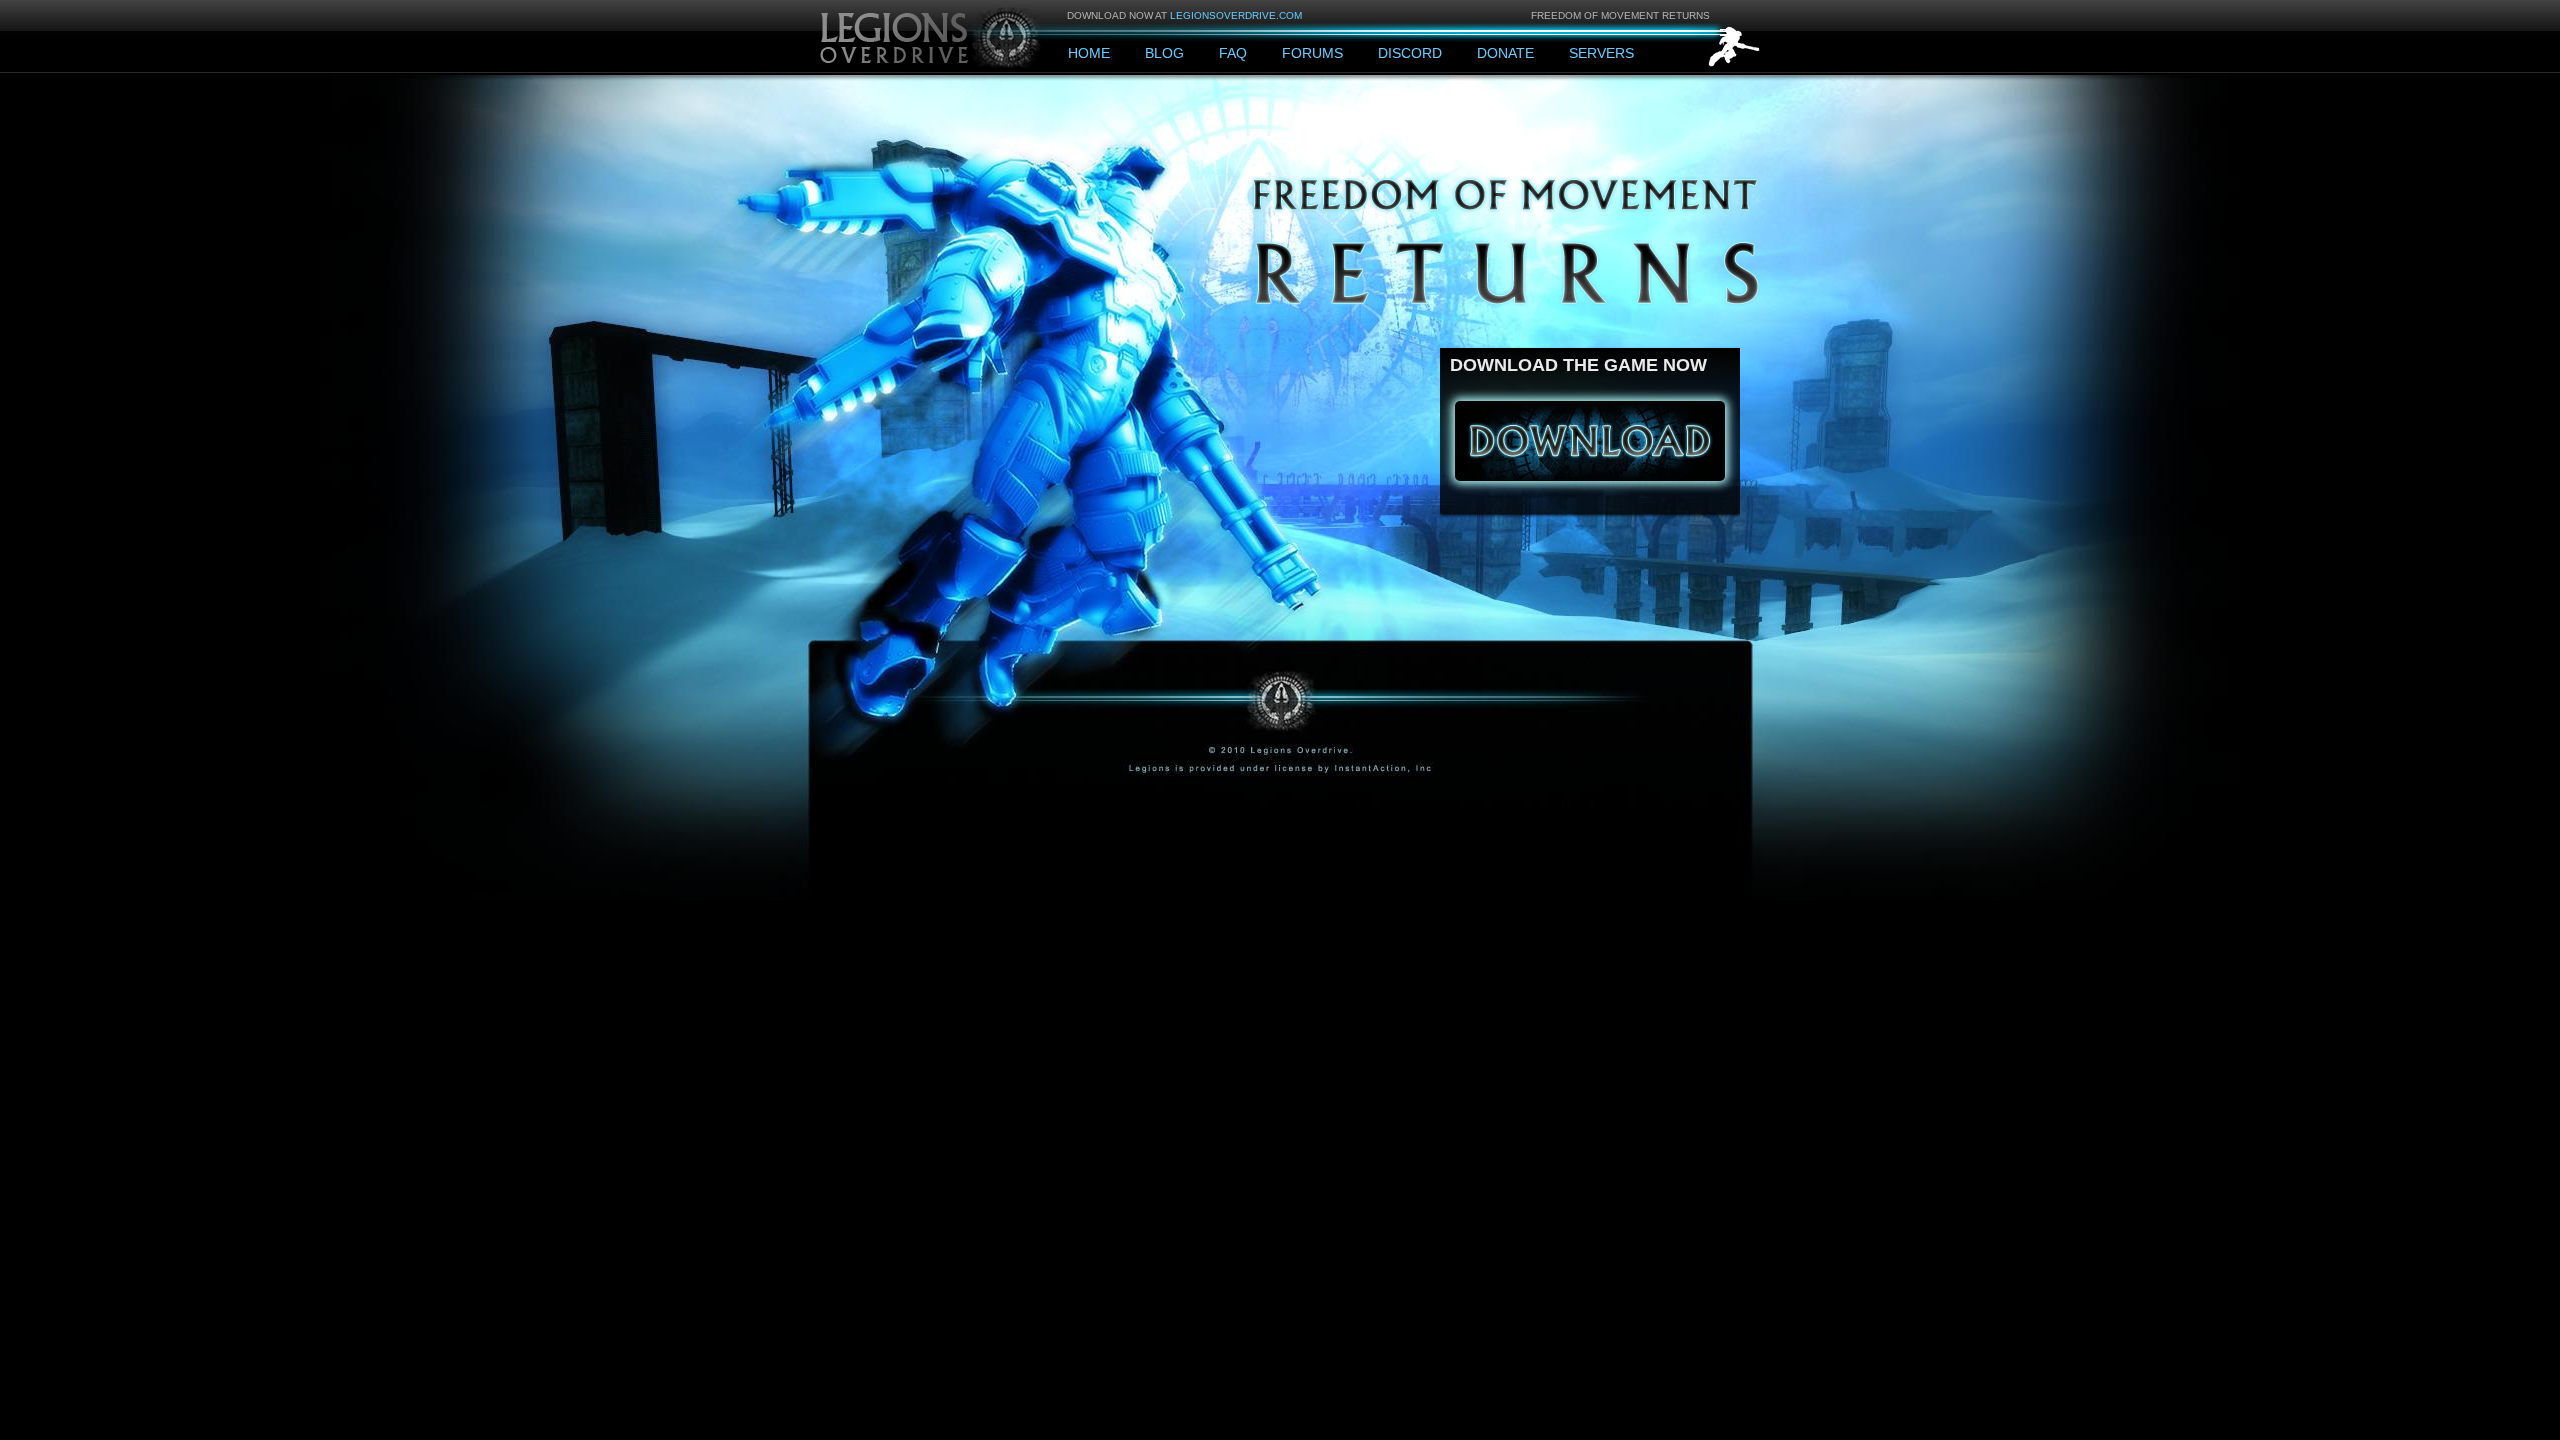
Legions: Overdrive (932, 35)
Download (1590, 441)
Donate (1505, 53)
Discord (1410, 53)
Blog (1164, 53)
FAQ (1233, 53)
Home (1089, 53)
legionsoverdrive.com (1236, 15)
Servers (1601, 53)
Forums (1312, 53)
